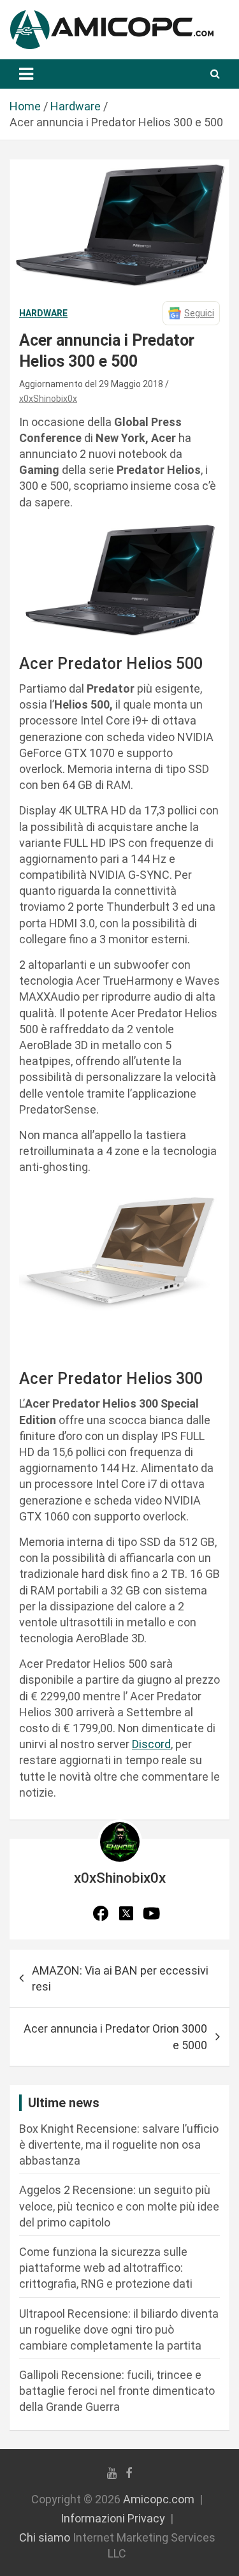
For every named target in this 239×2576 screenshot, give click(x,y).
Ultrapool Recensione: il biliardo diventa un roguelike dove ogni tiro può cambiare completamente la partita (119, 2329)
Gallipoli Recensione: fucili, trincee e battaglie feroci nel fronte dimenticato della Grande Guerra (117, 2391)
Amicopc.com (159, 2499)
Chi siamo (45, 2537)
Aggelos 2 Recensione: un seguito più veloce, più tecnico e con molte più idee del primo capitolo (119, 2206)
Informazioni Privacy (113, 2518)
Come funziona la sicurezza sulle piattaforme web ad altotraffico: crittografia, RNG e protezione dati (106, 2268)
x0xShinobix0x (48, 399)
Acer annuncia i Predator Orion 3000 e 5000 (115, 2036)
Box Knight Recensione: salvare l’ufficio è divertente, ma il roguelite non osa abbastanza (119, 2145)
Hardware (43, 313)
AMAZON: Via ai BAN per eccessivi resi (120, 1978)
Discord (151, 1744)
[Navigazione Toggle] (26, 74)
